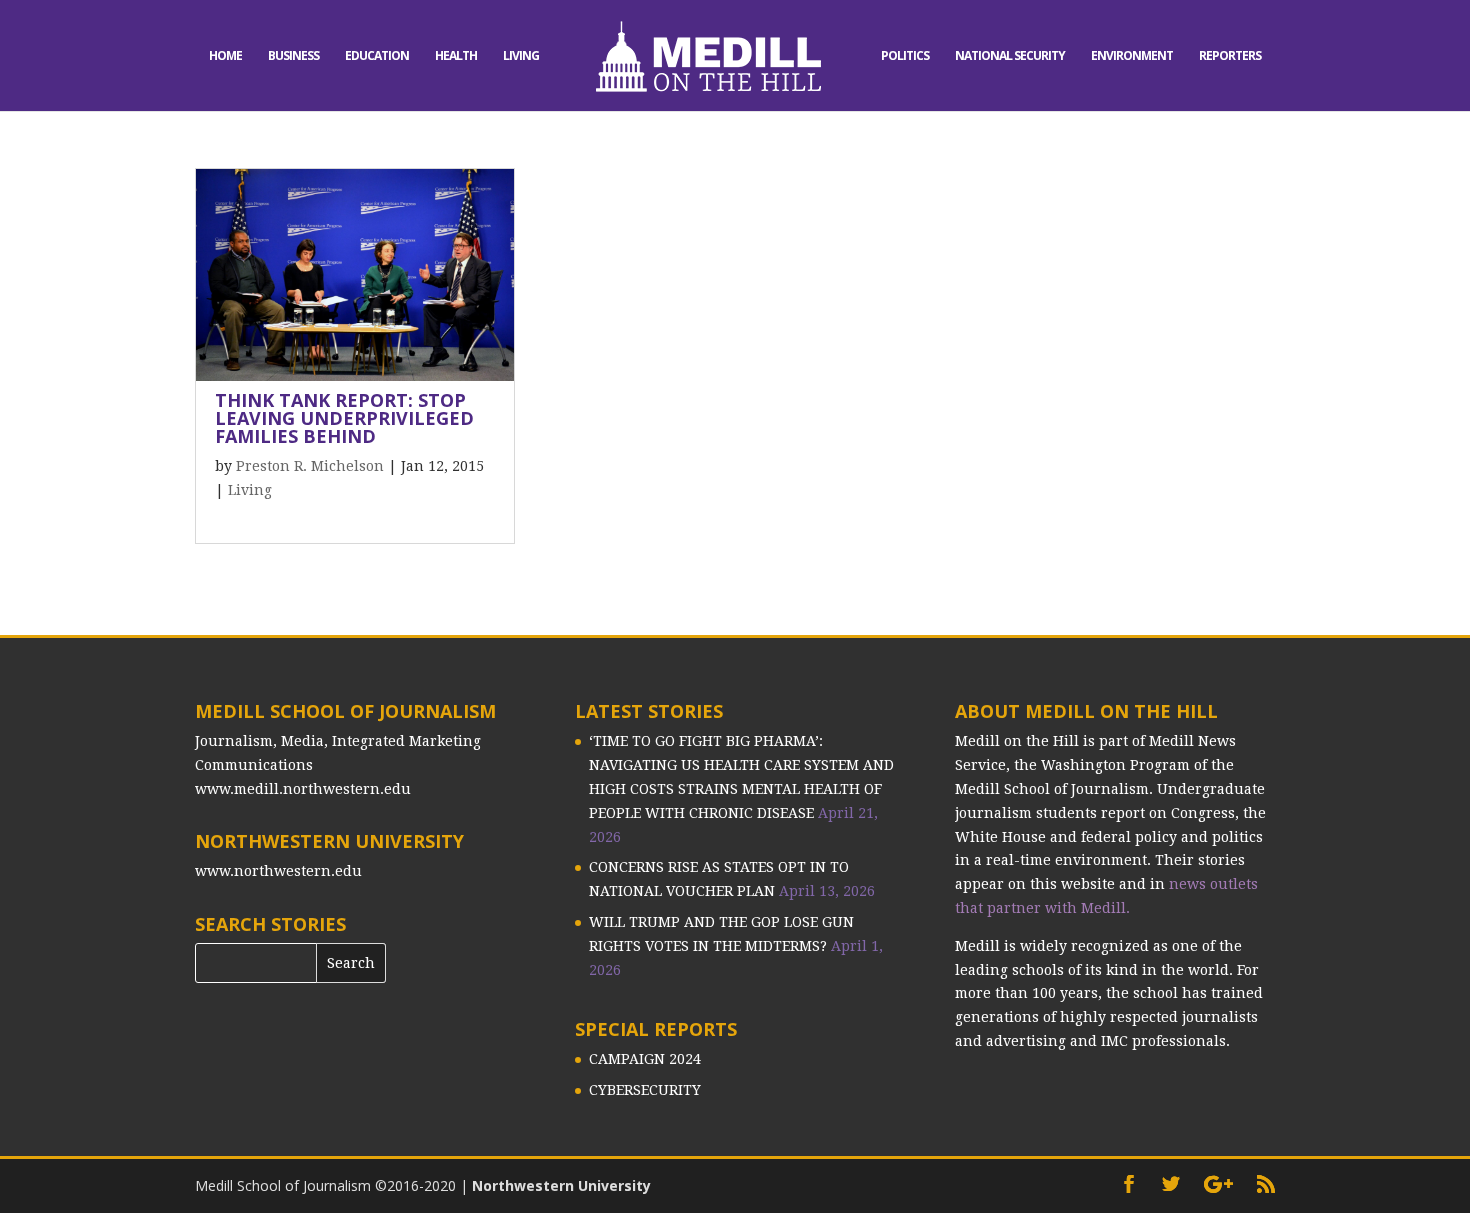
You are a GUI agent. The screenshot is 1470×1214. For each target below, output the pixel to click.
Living (521, 56)
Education (377, 56)
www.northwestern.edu (278, 871)
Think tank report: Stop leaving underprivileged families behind (344, 418)
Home (225, 56)
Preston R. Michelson (310, 466)
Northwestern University (561, 1185)
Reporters (1230, 56)
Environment (1132, 56)
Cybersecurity (645, 1090)
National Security (1010, 56)
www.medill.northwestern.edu (303, 789)
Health (456, 56)
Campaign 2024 (645, 1059)
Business (293, 56)
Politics (905, 56)
